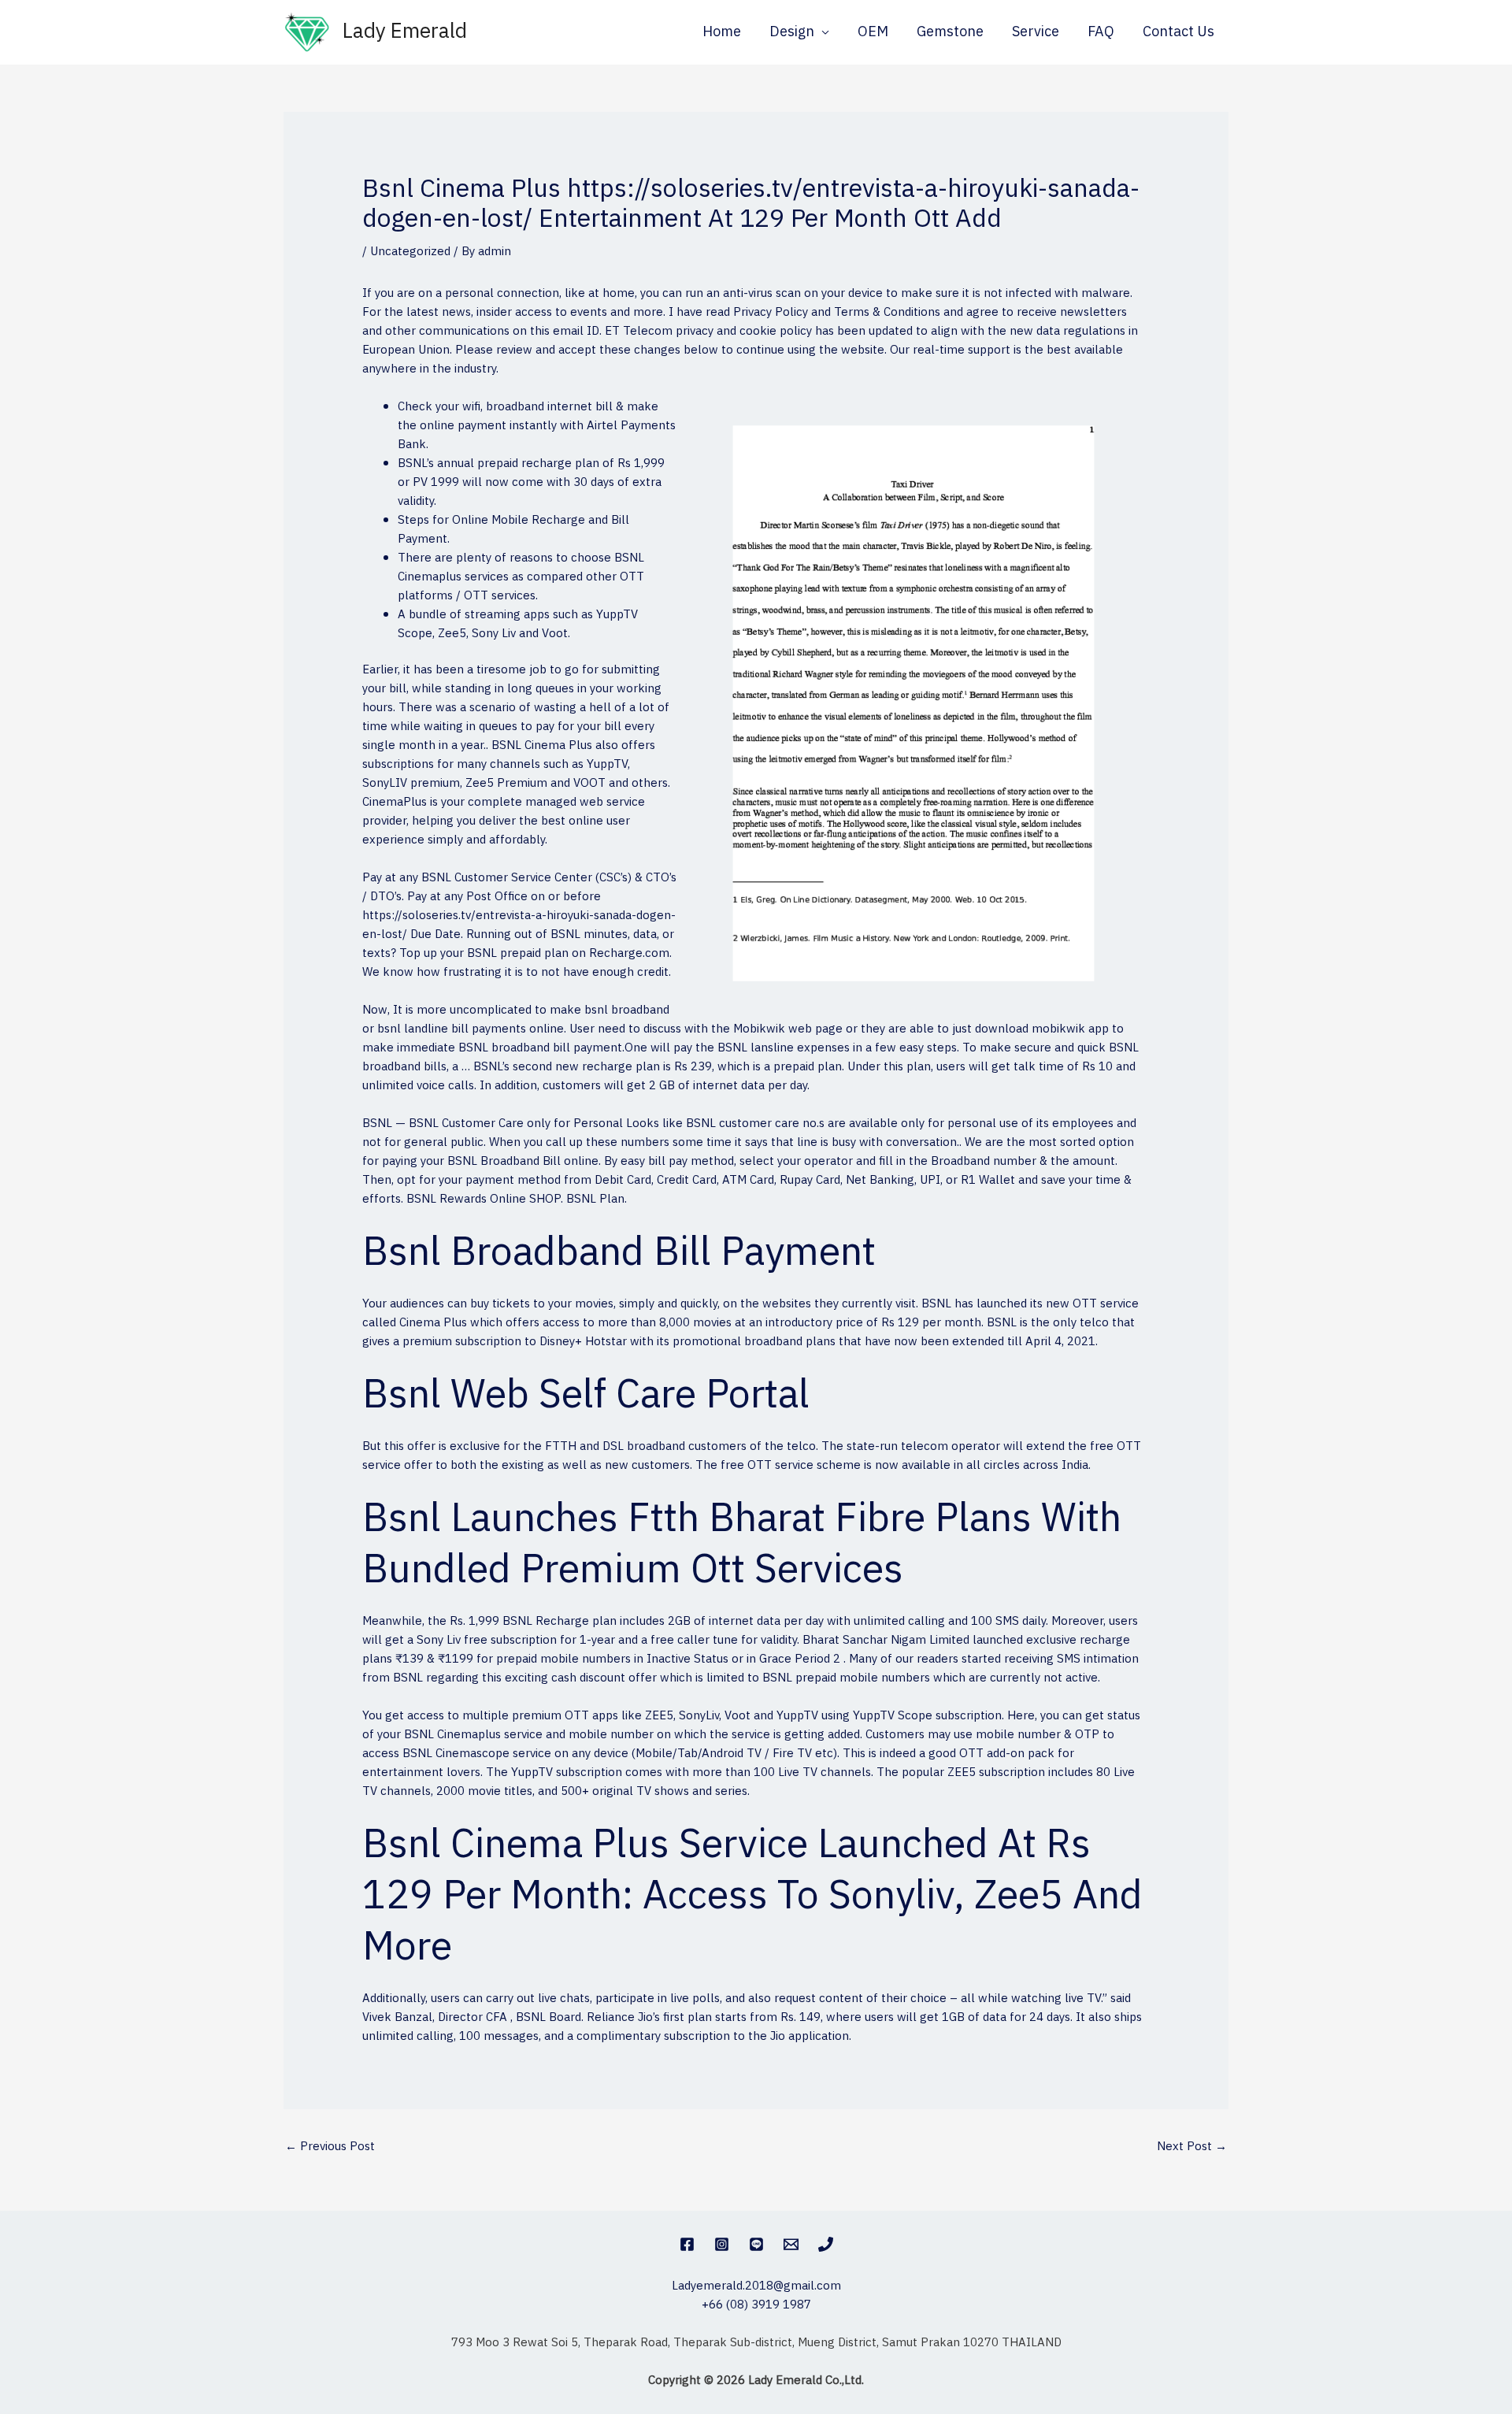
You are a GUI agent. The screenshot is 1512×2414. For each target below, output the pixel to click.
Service (1036, 32)
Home (722, 32)
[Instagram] (722, 2244)
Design (792, 32)
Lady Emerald (405, 32)
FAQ (1101, 32)
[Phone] (826, 2244)
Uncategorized (410, 252)
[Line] (756, 2244)
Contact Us (1178, 32)
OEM (873, 32)
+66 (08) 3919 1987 (756, 2305)
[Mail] (791, 2244)
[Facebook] (687, 2244)
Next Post (1192, 2147)
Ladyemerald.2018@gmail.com (756, 2286)
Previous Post (330, 2147)
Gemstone (950, 32)
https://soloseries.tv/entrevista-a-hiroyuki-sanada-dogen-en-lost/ (519, 925)
